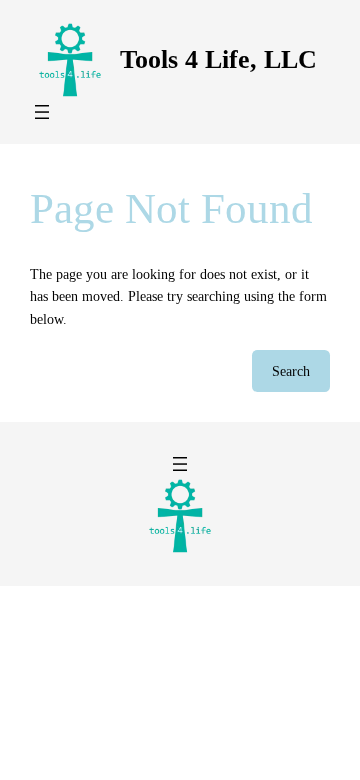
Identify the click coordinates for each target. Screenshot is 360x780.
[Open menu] (42, 112)
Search (291, 371)
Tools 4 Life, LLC (218, 59)
